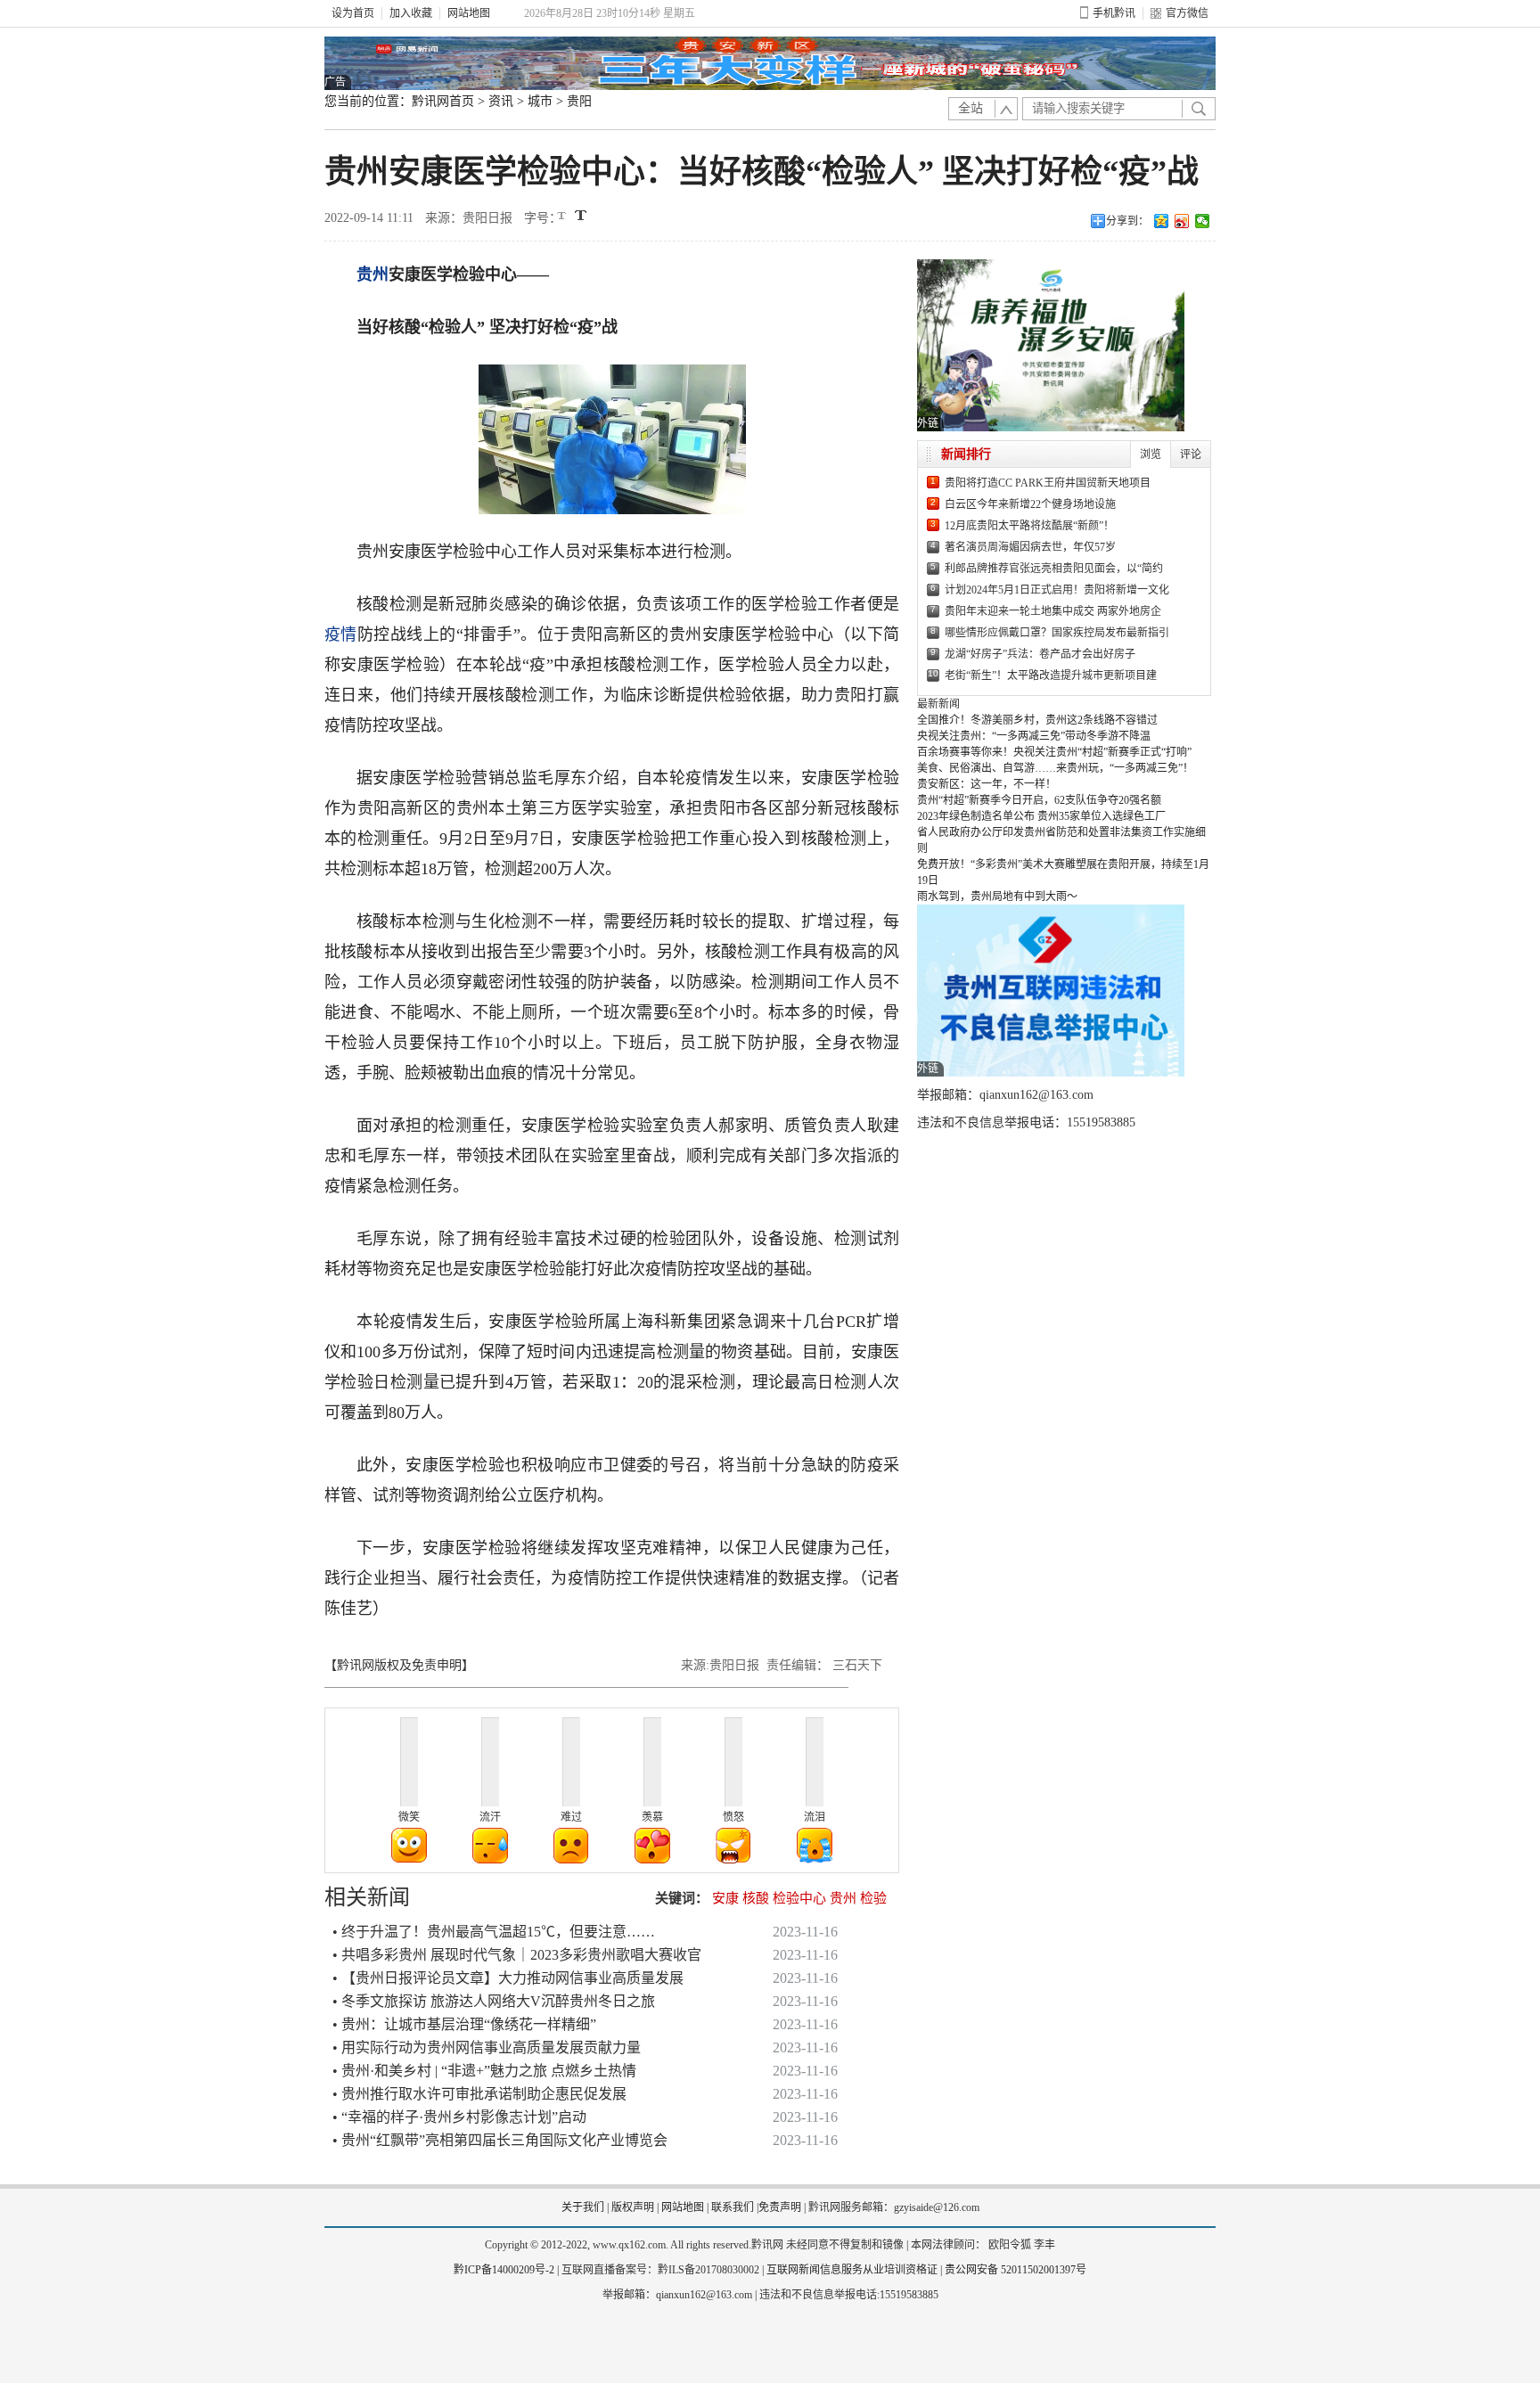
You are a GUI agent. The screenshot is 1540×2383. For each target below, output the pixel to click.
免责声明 (780, 2207)
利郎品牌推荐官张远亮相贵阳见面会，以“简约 (1054, 569)
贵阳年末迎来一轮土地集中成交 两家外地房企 (1053, 611)
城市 (540, 101)
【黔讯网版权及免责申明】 (399, 1665)
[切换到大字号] (581, 215)
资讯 (501, 101)
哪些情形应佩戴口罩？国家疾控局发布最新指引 (1057, 633)
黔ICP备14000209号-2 (504, 2270)
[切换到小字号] (563, 217)
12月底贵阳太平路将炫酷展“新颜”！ (1029, 526)
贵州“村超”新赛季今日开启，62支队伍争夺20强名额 (1039, 800)
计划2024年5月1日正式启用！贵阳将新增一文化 (1057, 590)
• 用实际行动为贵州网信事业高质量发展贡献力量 (487, 2047)
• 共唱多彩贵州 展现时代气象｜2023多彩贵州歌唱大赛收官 (517, 1955)
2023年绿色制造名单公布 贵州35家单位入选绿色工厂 (1041, 816)
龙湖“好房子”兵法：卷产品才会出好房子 (1040, 654)
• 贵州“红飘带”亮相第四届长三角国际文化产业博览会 (500, 2140)
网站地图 (469, 13)
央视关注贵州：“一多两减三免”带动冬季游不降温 (1034, 736)
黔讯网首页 (443, 101)
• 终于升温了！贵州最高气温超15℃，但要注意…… (494, 1932)
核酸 (756, 1898)
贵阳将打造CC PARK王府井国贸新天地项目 (1048, 483)
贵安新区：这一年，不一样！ (987, 784)
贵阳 (579, 101)
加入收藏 (411, 13)
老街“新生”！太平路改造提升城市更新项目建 (1051, 676)
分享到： (1127, 221)
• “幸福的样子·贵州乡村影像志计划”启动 (459, 2117)
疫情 (341, 635)
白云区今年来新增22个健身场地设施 (1030, 504)
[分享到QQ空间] (1162, 221)
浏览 (1151, 454)
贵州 (373, 274)
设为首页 (353, 13)
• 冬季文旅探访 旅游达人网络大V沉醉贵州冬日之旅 (494, 2001)
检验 (873, 1898)
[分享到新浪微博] (1182, 221)
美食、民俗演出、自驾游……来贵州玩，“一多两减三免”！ (1055, 768)
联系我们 (733, 2207)
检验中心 (799, 1898)
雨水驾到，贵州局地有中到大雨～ (997, 897)
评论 (1191, 454)
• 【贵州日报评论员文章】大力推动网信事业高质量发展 (508, 1978)
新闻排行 (966, 454)
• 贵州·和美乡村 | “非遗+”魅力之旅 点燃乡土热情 (484, 2071)
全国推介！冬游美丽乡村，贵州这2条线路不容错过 (1037, 720)
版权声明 (633, 2207)
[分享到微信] (1203, 221)
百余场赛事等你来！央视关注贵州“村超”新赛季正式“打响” (1054, 752)
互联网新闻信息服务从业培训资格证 (852, 2270)
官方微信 (1187, 13)
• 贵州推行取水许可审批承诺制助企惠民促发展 (479, 2094)
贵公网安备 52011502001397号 (1016, 2270)
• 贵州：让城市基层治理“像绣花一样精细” (464, 2024)
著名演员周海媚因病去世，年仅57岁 (1030, 547)
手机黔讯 (1114, 13)
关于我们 (583, 2207)
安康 (725, 1898)
